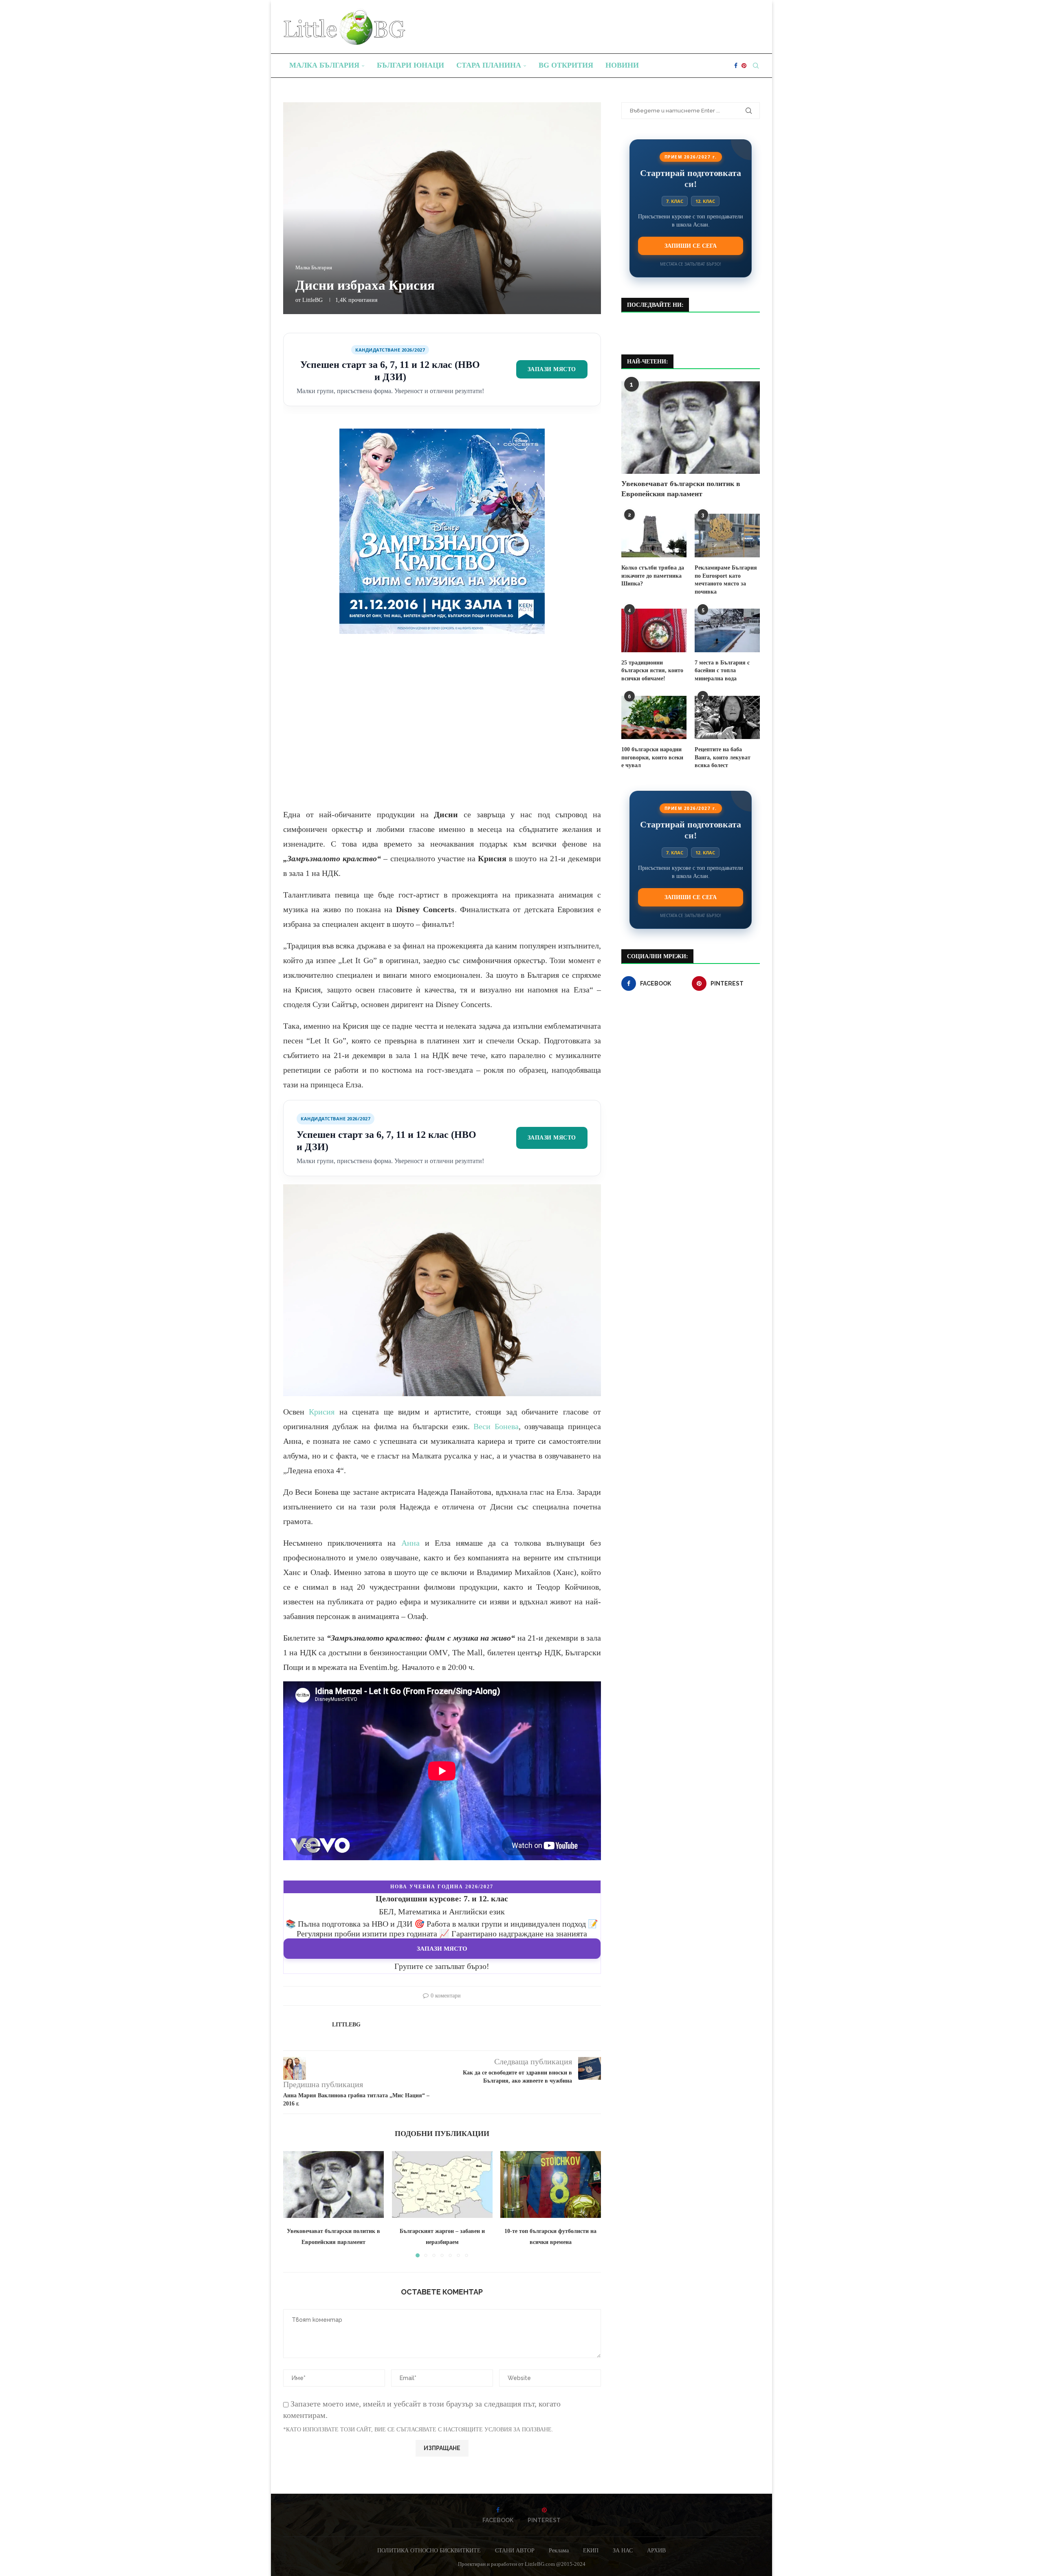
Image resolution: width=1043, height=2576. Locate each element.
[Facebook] (736, 66)
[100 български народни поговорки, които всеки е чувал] (654, 718)
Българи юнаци (410, 65)
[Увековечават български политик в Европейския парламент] (333, 2184)
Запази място (552, 369)
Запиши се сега (691, 246)
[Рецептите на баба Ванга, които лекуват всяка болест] (727, 718)
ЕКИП (591, 2551)
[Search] (756, 66)
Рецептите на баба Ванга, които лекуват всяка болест (723, 757)
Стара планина (489, 65)
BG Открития (566, 65)
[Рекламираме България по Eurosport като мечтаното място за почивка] (727, 536)
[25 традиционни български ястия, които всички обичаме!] (654, 630)
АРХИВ (656, 2551)
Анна (410, 1543)
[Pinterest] (744, 66)
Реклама (559, 2551)
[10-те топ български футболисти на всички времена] (551, 2184)
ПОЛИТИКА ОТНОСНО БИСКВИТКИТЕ (429, 2551)
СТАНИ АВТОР (515, 2551)
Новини (622, 65)
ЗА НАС (623, 2551)
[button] (294, 2204)
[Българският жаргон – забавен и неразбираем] (442, 2184)
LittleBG (312, 300)
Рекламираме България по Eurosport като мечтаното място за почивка (726, 580)
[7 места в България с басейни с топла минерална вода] (727, 630)
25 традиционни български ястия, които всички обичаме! (652, 671)
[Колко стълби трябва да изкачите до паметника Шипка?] (654, 536)
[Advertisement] (442, 728)
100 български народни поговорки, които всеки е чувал (652, 757)
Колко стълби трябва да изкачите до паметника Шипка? (653, 576)
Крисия (322, 1412)
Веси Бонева (496, 1426)
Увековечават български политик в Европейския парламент (681, 489)
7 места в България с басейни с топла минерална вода (722, 671)
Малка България (324, 65)
